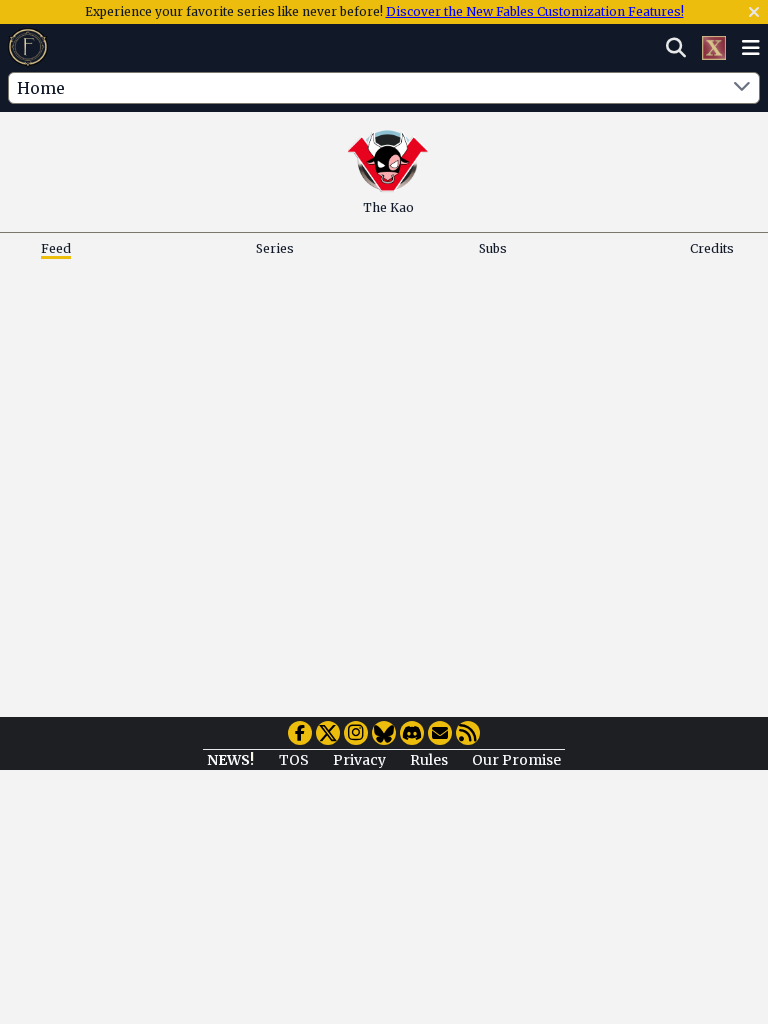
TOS (294, 760)
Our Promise (516, 760)
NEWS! (230, 760)
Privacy (359, 760)
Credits (712, 248)
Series (275, 248)
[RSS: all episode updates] (468, 733)
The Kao (388, 207)
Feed (56, 248)
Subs (493, 248)
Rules (429, 760)
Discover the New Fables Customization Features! (535, 11)
